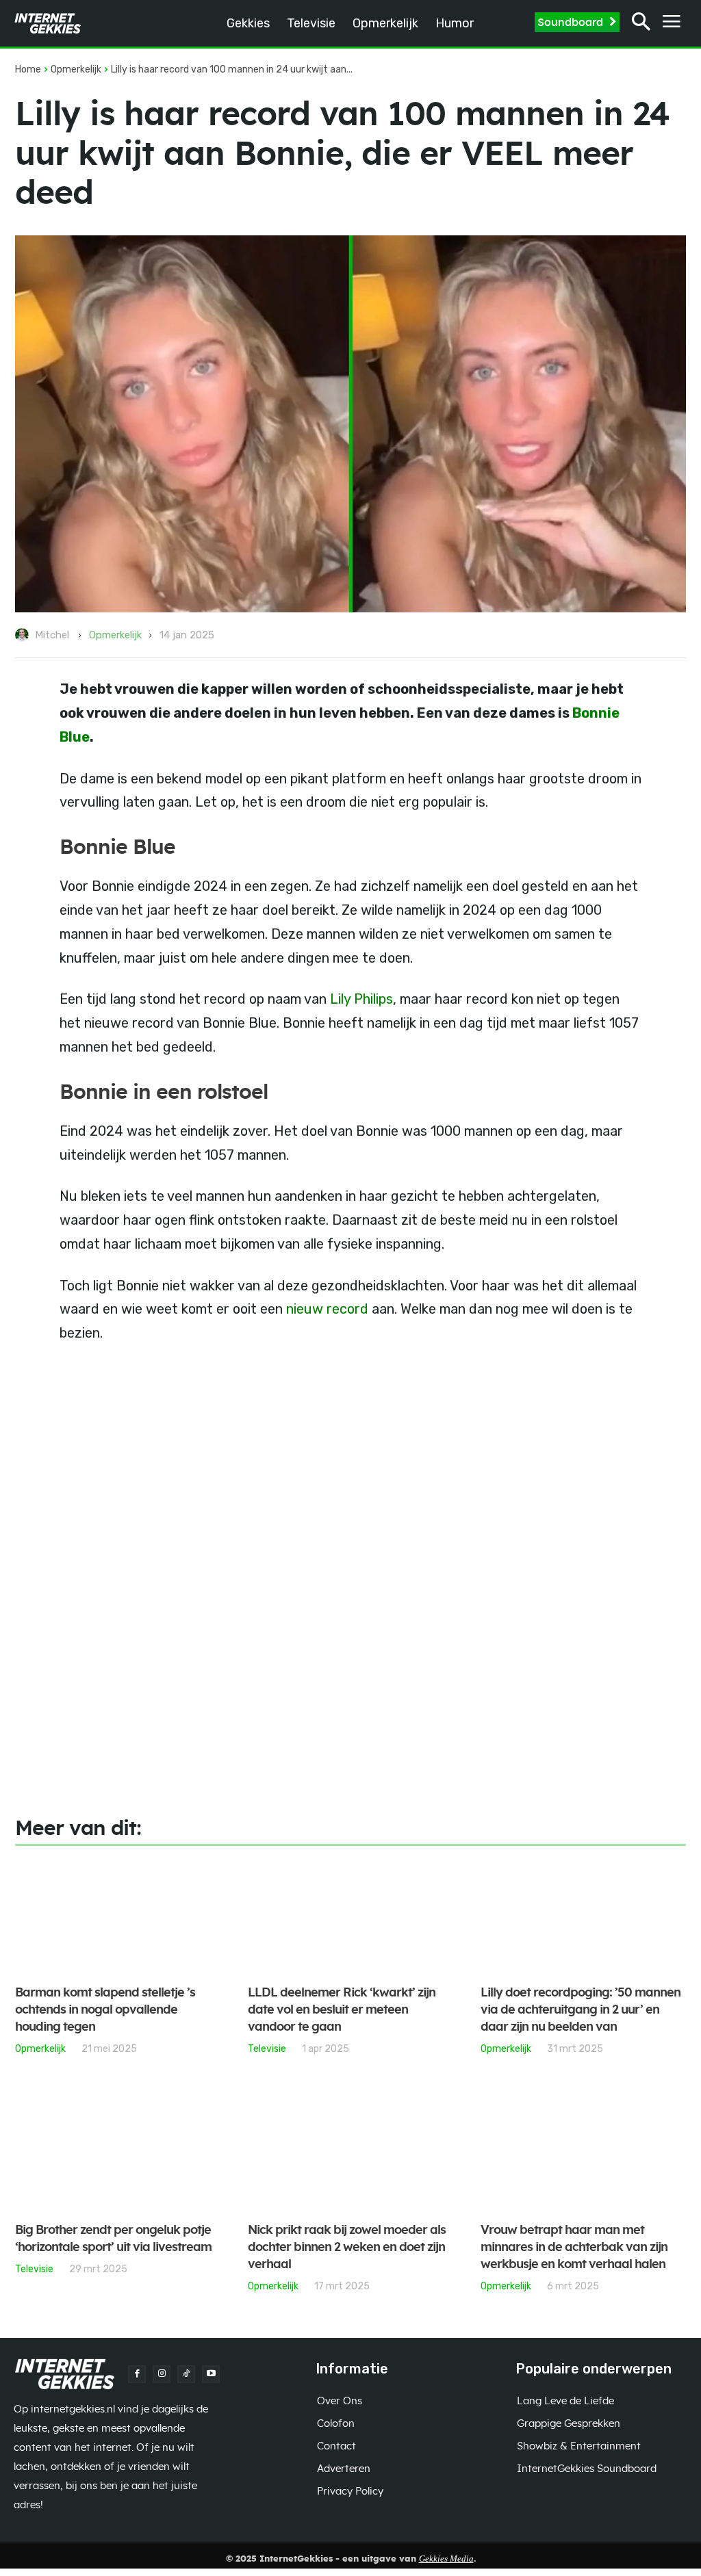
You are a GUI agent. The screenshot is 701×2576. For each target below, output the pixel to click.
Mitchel (52, 635)
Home (28, 69)
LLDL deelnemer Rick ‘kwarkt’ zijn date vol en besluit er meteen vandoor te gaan (342, 2010)
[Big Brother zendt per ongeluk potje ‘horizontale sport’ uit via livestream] (118, 2154)
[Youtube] (211, 2374)
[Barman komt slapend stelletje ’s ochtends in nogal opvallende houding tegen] (118, 1916)
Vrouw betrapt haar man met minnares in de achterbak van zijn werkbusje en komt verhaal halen (574, 2248)
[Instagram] (162, 2374)
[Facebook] (137, 2374)
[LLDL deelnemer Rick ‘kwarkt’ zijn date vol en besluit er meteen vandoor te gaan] (350, 1916)
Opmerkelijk (76, 69)
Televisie (267, 2048)
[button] (641, 24)
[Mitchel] (24, 635)
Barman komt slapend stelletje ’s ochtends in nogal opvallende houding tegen (105, 2010)
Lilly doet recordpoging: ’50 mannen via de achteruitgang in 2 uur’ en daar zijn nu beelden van (581, 2010)
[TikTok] (186, 2374)
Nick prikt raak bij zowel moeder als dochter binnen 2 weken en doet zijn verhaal (347, 2248)
